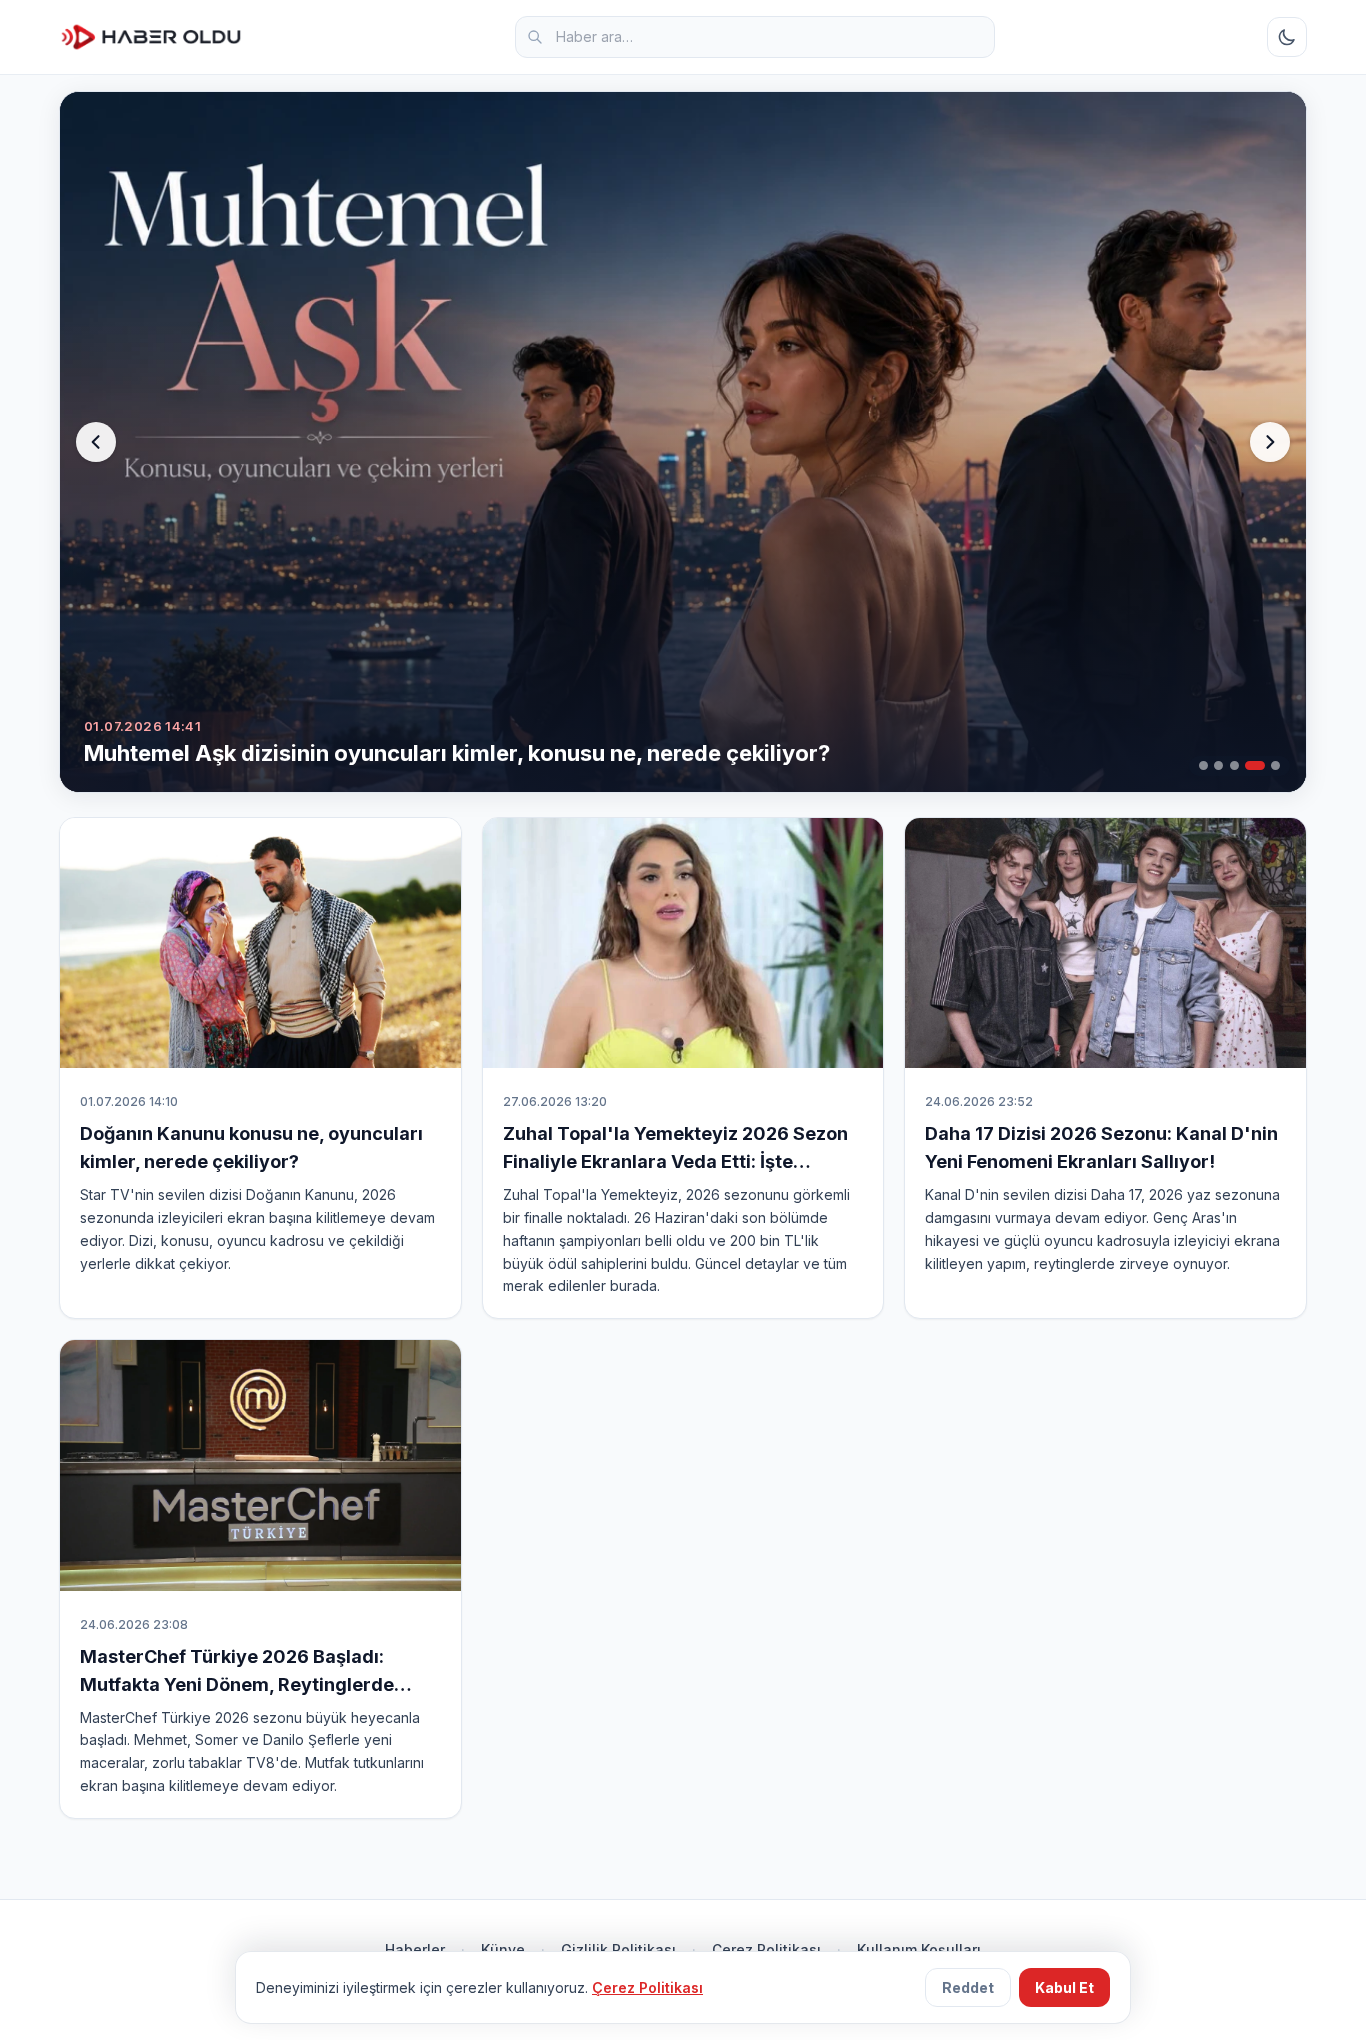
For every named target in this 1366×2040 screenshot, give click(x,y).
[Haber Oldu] (151, 37)
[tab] (1203, 765)
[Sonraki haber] (1270, 442)
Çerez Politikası (766, 1949)
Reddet (968, 1987)
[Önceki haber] (96, 442)
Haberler (415, 1949)
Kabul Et (1064, 1987)
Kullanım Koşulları (919, 1949)
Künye (503, 1949)
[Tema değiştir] (1287, 37)
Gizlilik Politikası (618, 1949)
